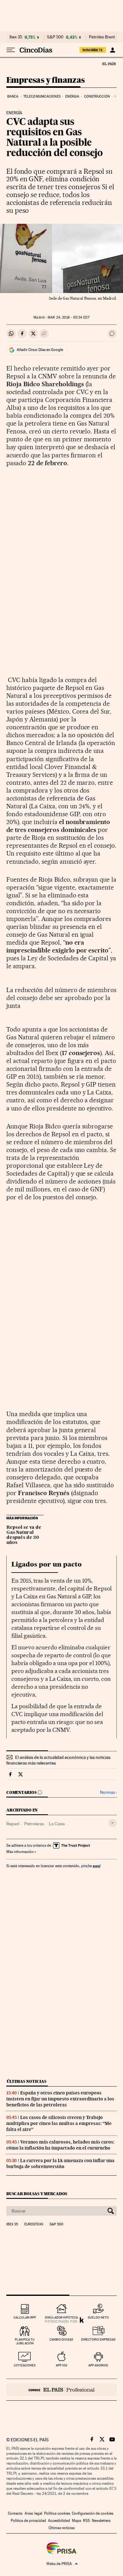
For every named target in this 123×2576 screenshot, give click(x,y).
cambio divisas (61, 2339)
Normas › (108, 1792)
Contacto (15, 2513)
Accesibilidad (59, 2521)
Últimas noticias (26, 2081)
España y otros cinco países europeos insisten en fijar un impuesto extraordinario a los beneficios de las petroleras (60, 2099)
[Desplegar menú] (11, 50)
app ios (61, 2365)
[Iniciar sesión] (112, 50)
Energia (72, 96)
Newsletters (101, 2521)
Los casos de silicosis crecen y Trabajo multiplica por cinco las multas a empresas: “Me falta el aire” (59, 2123)
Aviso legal (33, 2513)
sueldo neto (98, 2317)
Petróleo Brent (102, 37)
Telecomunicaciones (42, 96)
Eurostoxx (34, 2224)
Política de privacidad (28, 2521)
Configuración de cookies (93, 2513)
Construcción (97, 96)
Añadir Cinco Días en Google (40, 350)
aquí (97, 1866)
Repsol (13, 1824)
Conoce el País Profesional (61, 2390)
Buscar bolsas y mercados (37, 2194)
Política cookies (57, 2513)
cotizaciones (25, 2365)
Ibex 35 (16, 37)
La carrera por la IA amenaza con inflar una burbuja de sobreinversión (60, 2164)
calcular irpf (25, 2317)
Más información (20, 1852)
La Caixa (57, 1824)
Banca (13, 96)
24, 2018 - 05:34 (68, 317)
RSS (86, 2521)
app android (98, 2365)
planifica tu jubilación (25, 2341)
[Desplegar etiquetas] (112, 1823)
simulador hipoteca (61, 2317)
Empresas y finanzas (46, 80)
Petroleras (34, 1824)
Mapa (76, 2521)
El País (109, 64)
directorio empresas (98, 2339)
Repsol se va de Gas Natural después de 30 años (24, 1535)
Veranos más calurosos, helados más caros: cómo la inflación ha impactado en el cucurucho (60, 2145)
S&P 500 (55, 37)
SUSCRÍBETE (93, 50)
